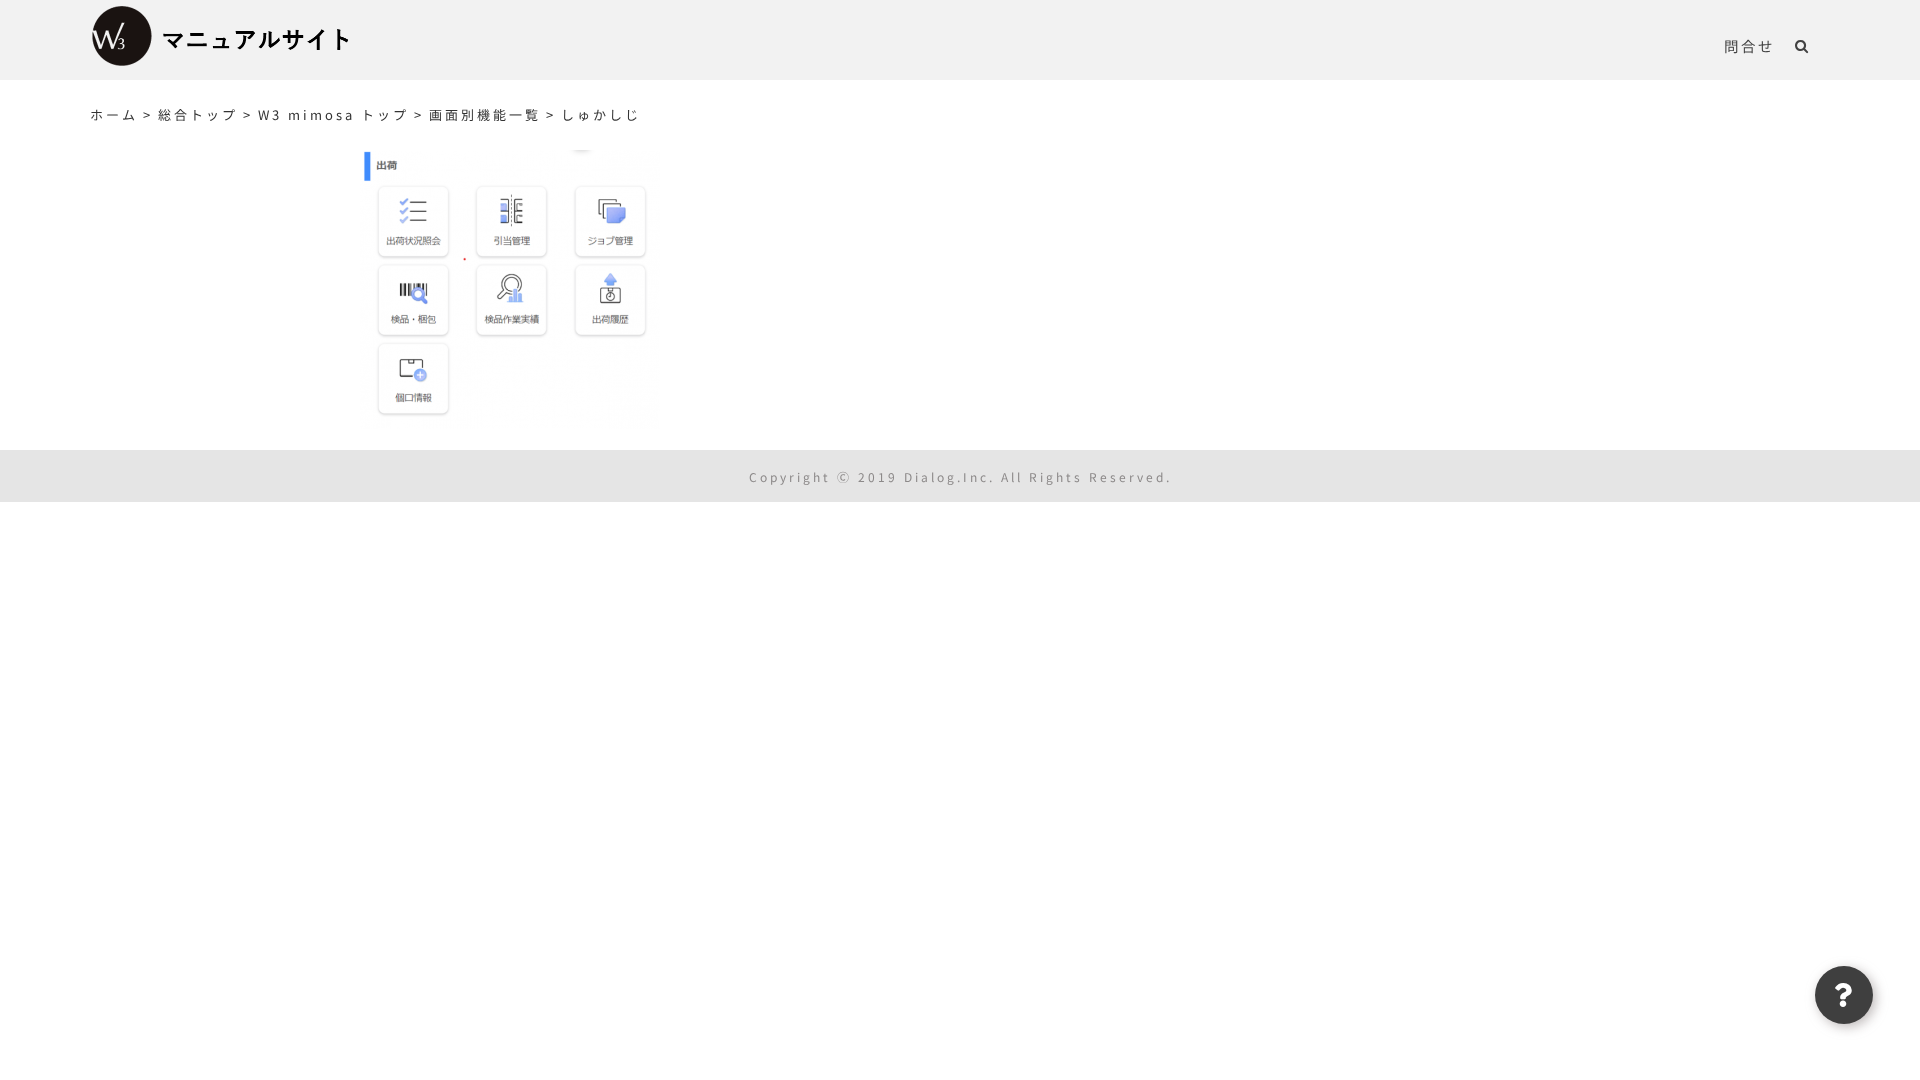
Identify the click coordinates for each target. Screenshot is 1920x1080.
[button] (1802, 45)
